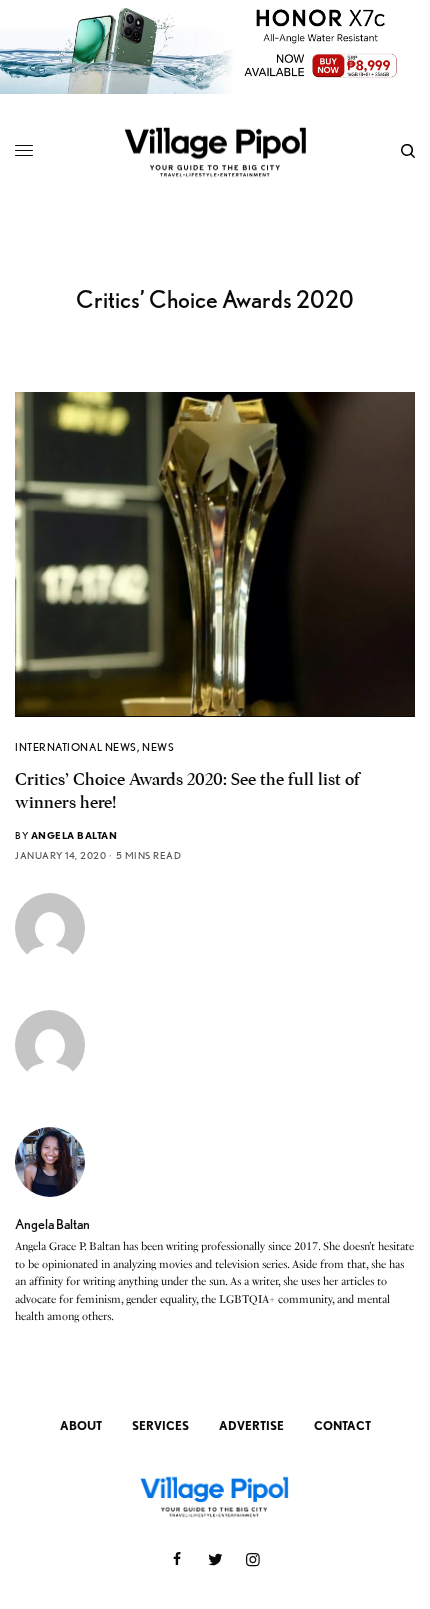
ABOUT (81, 1425)
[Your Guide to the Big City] (215, 151)
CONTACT (342, 1425)
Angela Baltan (74, 835)
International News (76, 747)
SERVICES (160, 1425)
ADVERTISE (251, 1425)
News (158, 747)
